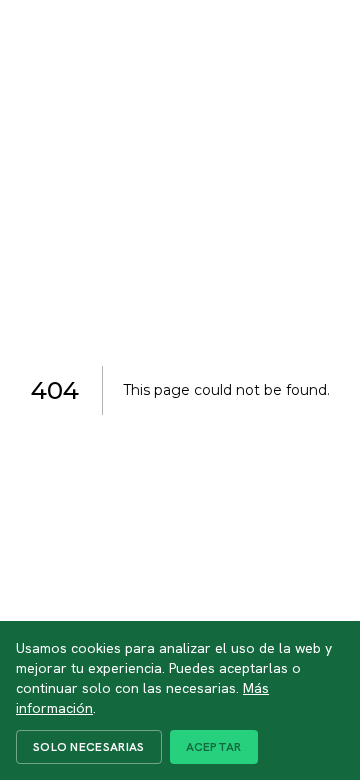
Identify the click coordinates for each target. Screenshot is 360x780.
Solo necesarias (89, 747)
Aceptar (214, 747)
